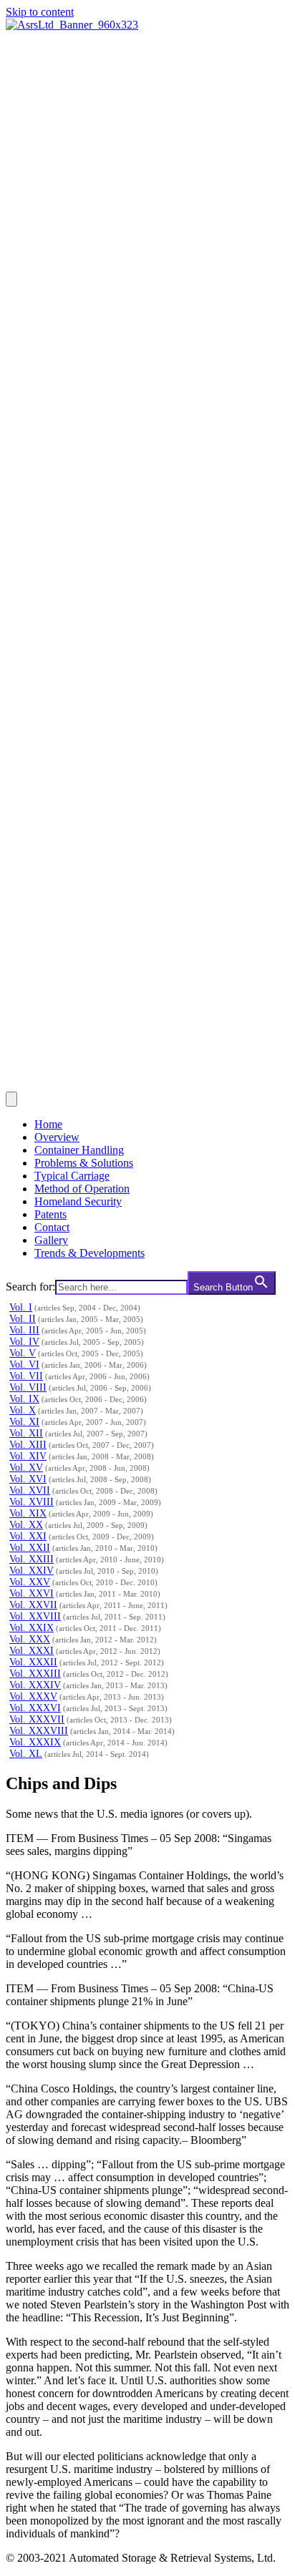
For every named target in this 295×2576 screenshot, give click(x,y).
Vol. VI (24, 1365)
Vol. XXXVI (35, 1708)
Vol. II (23, 1319)
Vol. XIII (28, 1445)
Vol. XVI (28, 1479)
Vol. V (23, 1353)
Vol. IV (24, 1342)
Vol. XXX (30, 1639)
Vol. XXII (30, 1548)
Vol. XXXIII (35, 1674)
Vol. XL (26, 1754)
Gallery (51, 1240)
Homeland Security (78, 1201)
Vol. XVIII (32, 1502)
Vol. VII (26, 1376)
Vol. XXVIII (35, 1616)
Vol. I (21, 1307)
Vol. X (23, 1410)
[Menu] (11, 1099)
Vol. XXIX (32, 1628)
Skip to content (40, 12)
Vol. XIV (28, 1456)
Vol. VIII (28, 1387)
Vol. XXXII (33, 1662)
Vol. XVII (30, 1490)
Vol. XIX (28, 1513)
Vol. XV (26, 1468)
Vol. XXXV (33, 1696)
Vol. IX (24, 1399)
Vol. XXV (30, 1582)
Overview (57, 1137)
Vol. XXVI (32, 1593)
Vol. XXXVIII (39, 1731)
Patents (50, 1214)
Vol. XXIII (32, 1559)
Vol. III (24, 1330)
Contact (52, 1227)
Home (48, 1124)
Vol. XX (26, 1525)
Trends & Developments (90, 1253)
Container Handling (79, 1150)
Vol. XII (26, 1433)
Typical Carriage (72, 1176)
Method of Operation (82, 1189)
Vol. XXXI (32, 1651)
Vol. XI (24, 1422)
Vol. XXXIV (35, 1685)
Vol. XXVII (33, 1605)
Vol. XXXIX (35, 1742)
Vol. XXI (28, 1536)
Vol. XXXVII (37, 1719)
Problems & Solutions (84, 1163)
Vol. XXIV (32, 1571)
